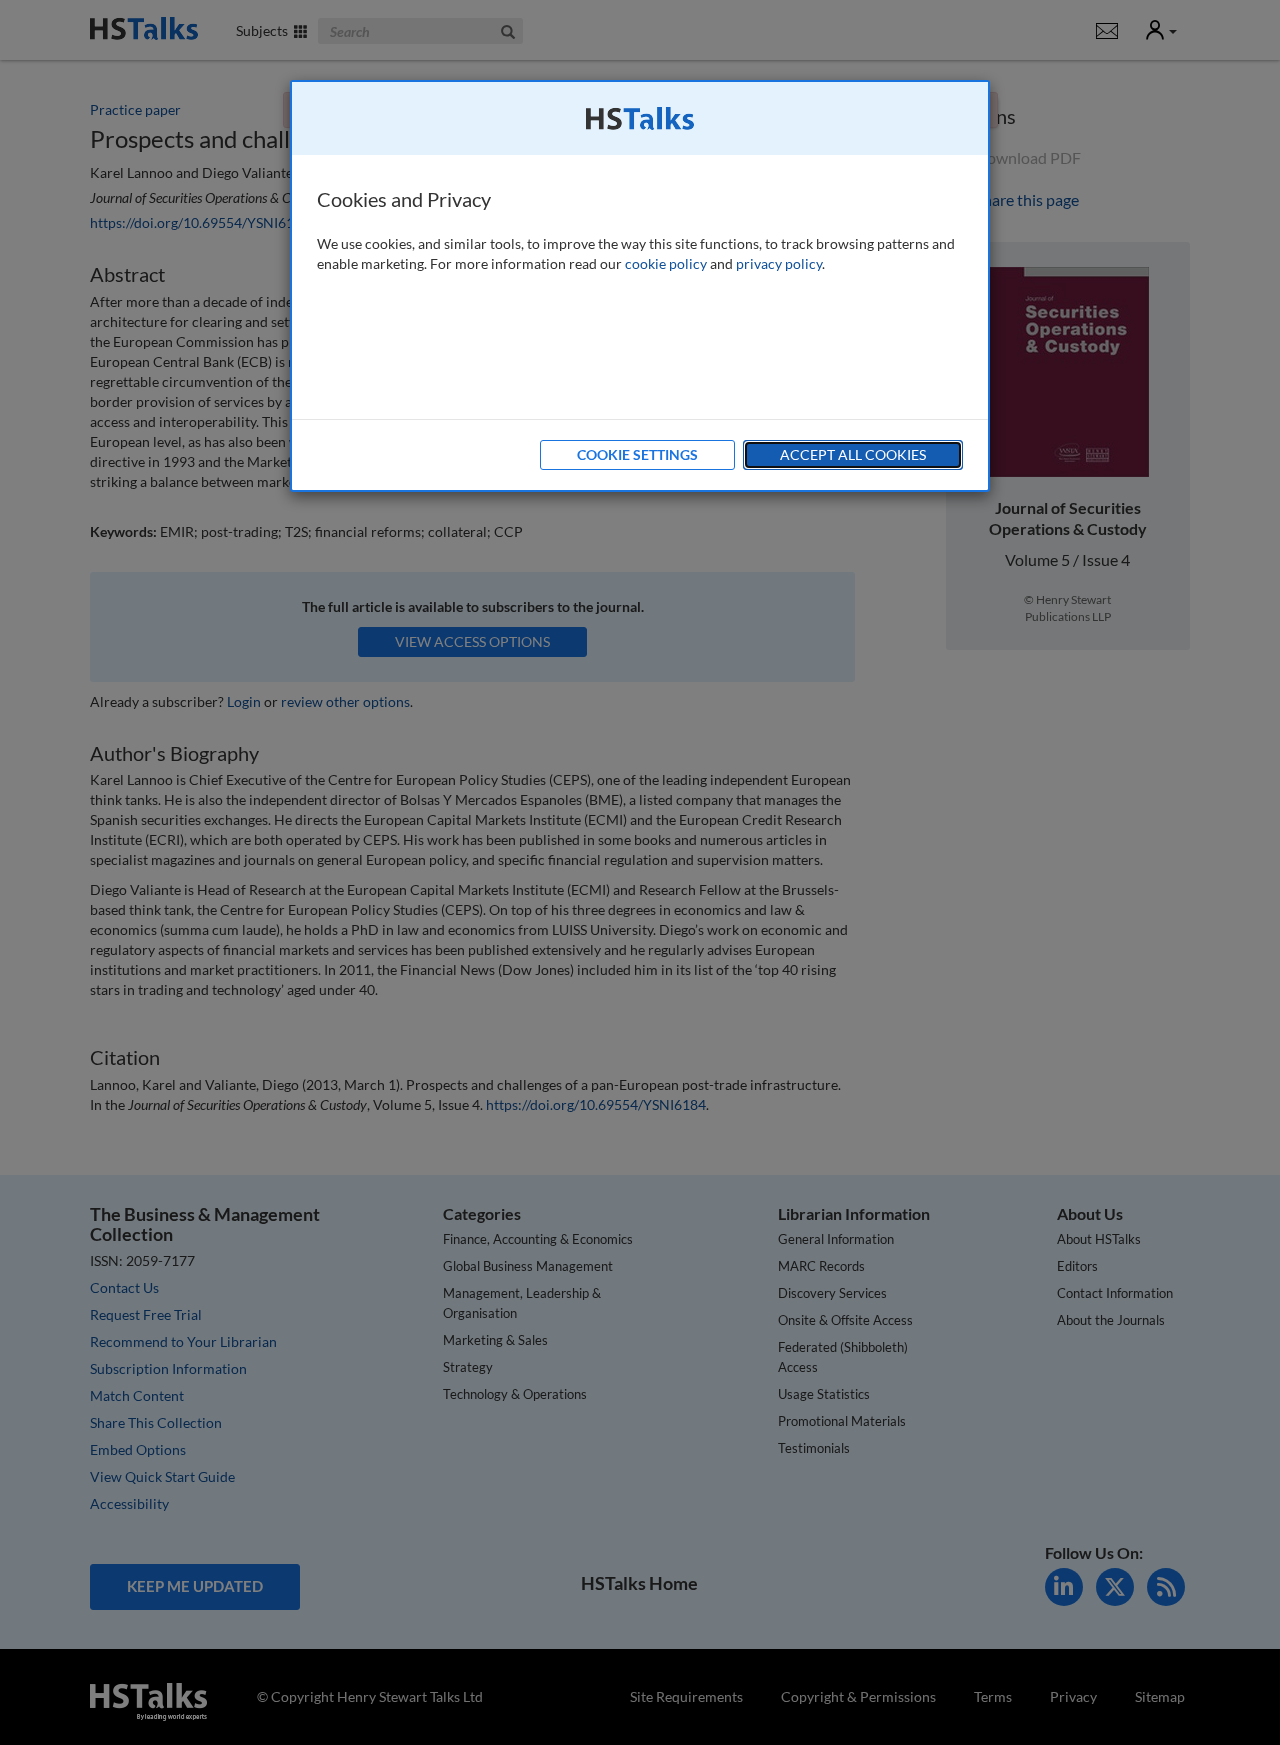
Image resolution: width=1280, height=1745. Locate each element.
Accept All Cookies (853, 454)
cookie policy (666, 263)
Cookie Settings (637, 454)
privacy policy (779, 263)
